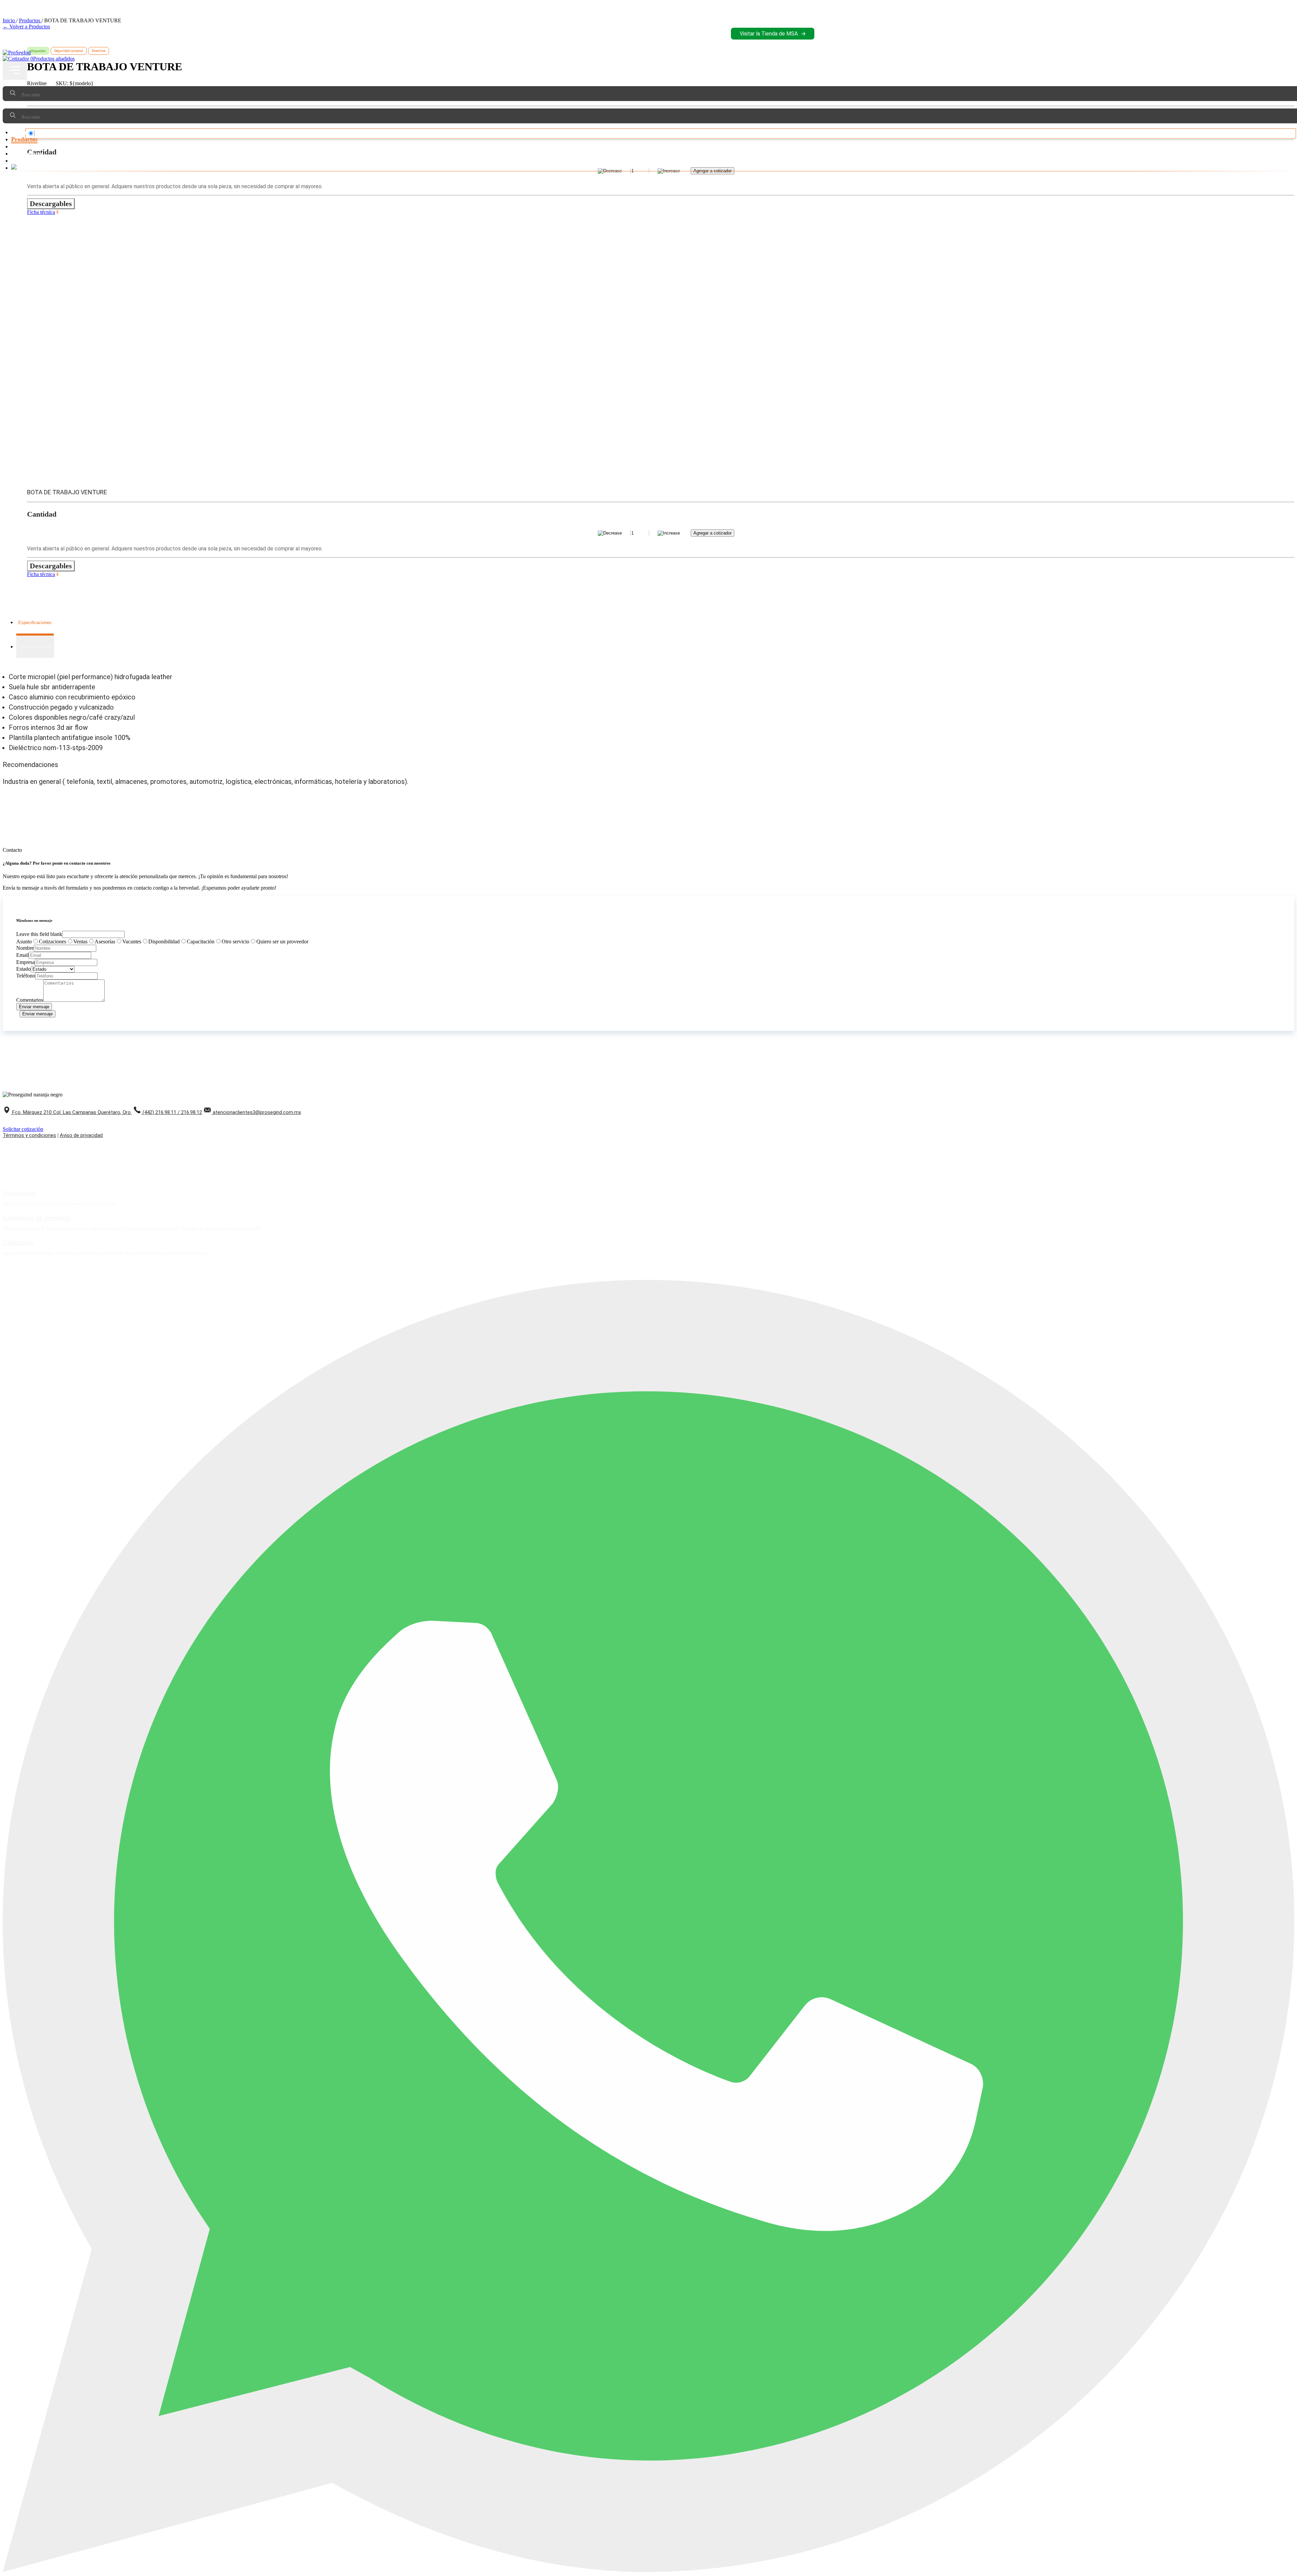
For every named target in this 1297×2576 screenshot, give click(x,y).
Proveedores (27, 153)
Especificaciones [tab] (35, 623)
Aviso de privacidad (81, 1135)
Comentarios (30, 1000)
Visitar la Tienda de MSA (769, 34)
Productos (24, 139)
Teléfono (26, 976)
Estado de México (58, 1253)
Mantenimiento (162, 1229)
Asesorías (105, 942)
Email (22, 955)
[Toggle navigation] (15, 71)
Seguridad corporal (24, 1229)
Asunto (24, 942)
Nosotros (23, 146)
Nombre (25, 948)
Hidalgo (115, 1253)
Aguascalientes (20, 1253)
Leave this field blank (39, 934)
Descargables (51, 204)
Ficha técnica (41, 212)
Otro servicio (235, 942)
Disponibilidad (164, 942)
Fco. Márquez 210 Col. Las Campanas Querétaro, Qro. (72, 1112)
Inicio (19, 132)
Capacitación (201, 942)
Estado (23, 969)
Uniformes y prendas (121, 1229)
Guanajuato (93, 1253)
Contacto (23, 160)
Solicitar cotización (23, 1129)
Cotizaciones (53, 942)
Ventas (80, 942)
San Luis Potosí (166, 1253)
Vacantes (132, 942)
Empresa (26, 962)
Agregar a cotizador (713, 533)
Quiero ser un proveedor (282, 942)
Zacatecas (197, 1253)
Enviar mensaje (34, 1007)
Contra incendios (241, 1229)
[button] (15, 71)
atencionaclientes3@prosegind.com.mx (257, 1112)
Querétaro (136, 1253)
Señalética (58, 1229)
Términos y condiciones (29, 1135)
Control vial (83, 1229)
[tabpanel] (648, 712)
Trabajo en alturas (201, 1229)
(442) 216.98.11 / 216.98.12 (172, 1112)
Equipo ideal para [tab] (35, 647)
